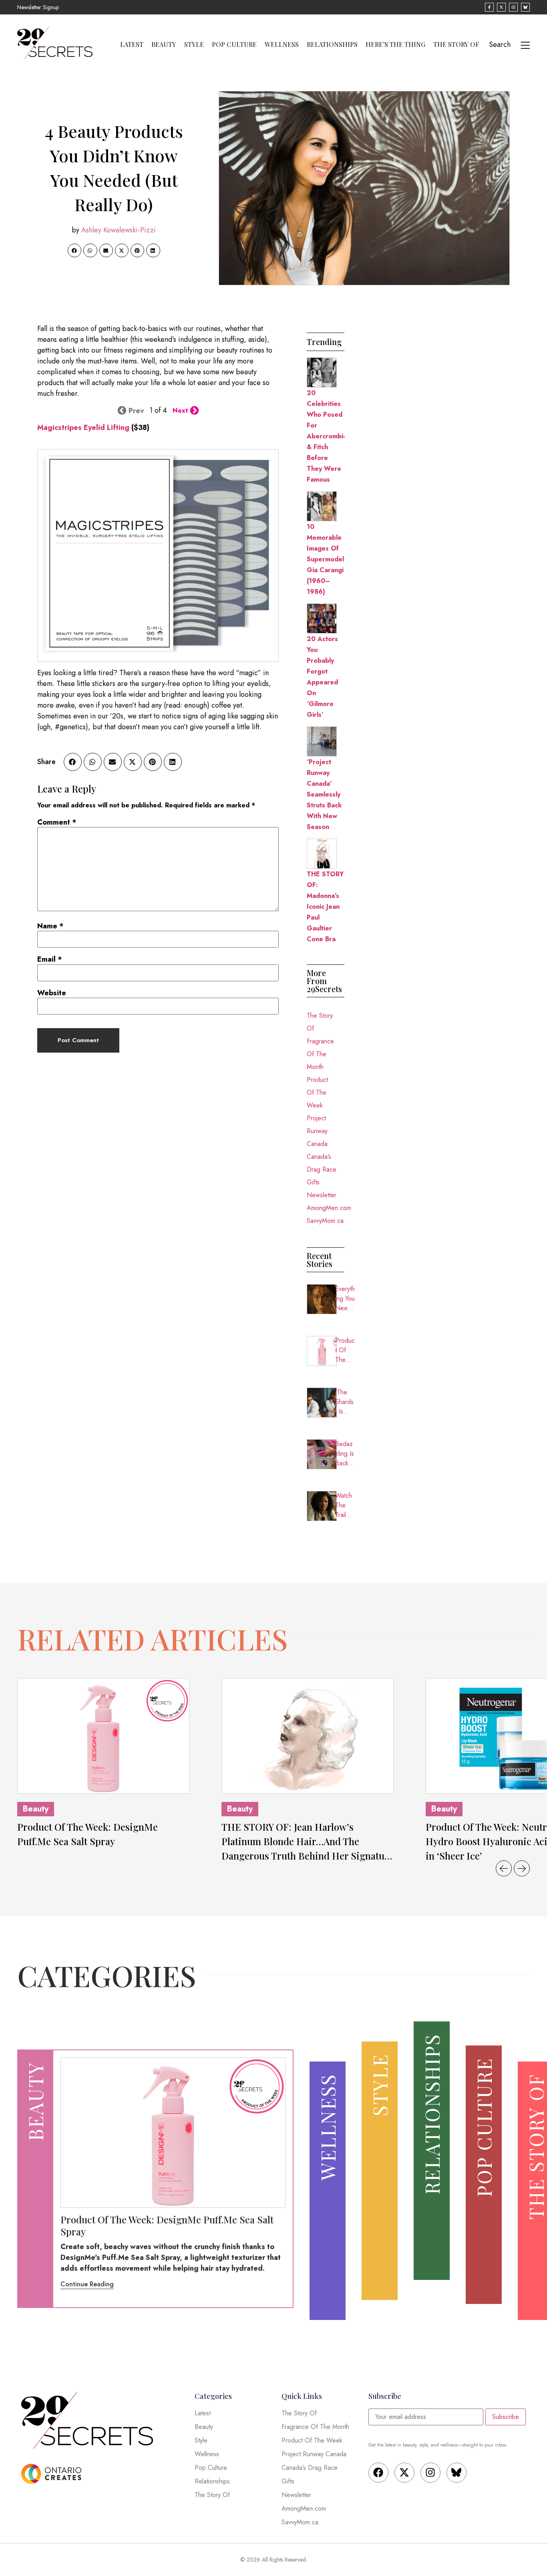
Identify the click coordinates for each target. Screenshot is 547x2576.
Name (50, 926)
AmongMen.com (326, 1208)
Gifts (313, 1182)
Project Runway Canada (317, 1131)
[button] (74, 250)
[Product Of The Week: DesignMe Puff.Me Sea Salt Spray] (103, 1736)
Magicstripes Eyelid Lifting (83, 428)
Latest (132, 44)
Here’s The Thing (395, 44)
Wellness (282, 44)
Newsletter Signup (38, 7)
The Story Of (456, 44)
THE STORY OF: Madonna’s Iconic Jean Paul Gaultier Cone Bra (325, 907)
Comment (57, 822)
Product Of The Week (317, 1092)
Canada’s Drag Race (322, 1163)
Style (194, 44)
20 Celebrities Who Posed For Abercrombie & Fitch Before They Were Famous (327, 436)
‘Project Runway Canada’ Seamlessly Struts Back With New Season (324, 794)
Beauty (164, 44)
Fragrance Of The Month (320, 1054)
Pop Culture (234, 44)
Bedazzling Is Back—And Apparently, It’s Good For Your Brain (345, 1454)
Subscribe (506, 2417)
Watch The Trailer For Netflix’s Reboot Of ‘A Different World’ (345, 1505)
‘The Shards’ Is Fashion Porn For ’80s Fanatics (345, 1402)
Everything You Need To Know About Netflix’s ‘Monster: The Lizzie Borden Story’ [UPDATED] (345, 1299)
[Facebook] (378, 2473)
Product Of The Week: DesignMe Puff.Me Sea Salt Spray (345, 1350)
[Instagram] (430, 2473)
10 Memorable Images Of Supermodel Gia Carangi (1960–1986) (325, 559)
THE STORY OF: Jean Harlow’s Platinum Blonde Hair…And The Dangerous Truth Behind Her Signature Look (308, 1842)
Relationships (332, 44)
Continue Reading (87, 2284)
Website (52, 993)
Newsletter (322, 1195)
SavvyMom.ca (325, 1221)
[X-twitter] (404, 2473)
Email (50, 959)
